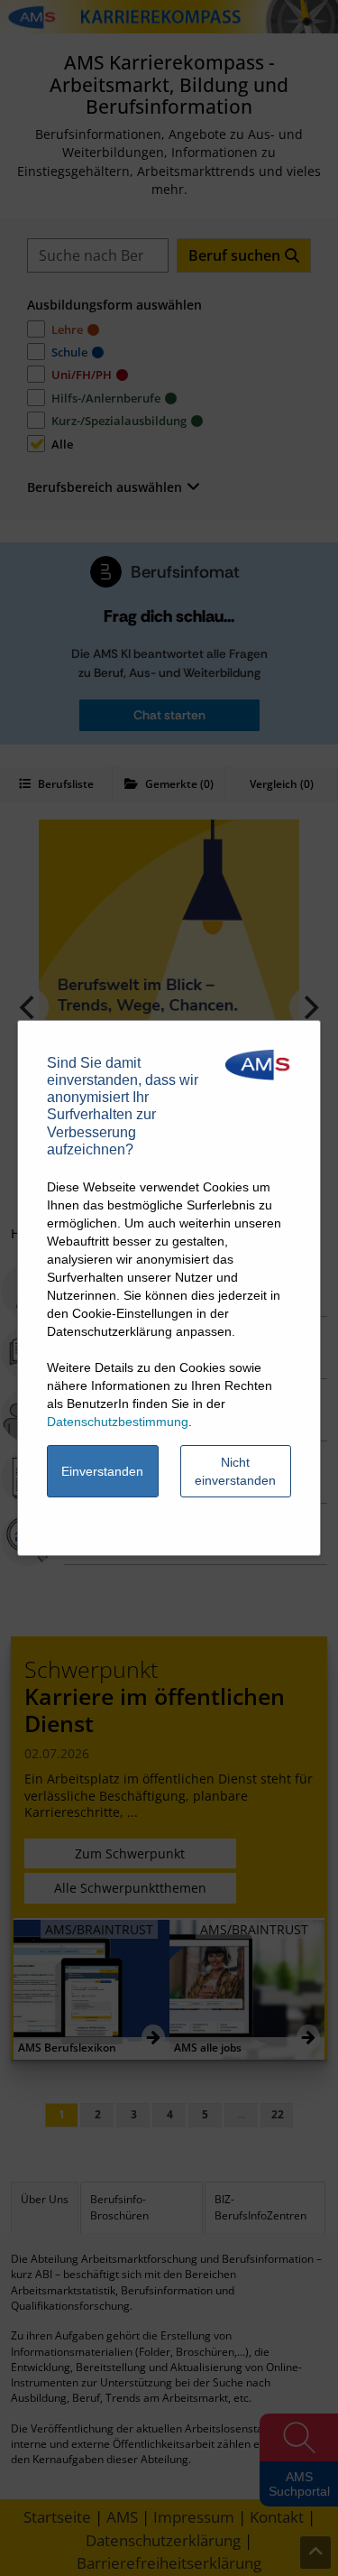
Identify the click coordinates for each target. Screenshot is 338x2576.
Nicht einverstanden (235, 1471)
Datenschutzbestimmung (118, 1422)
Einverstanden (102, 1471)
